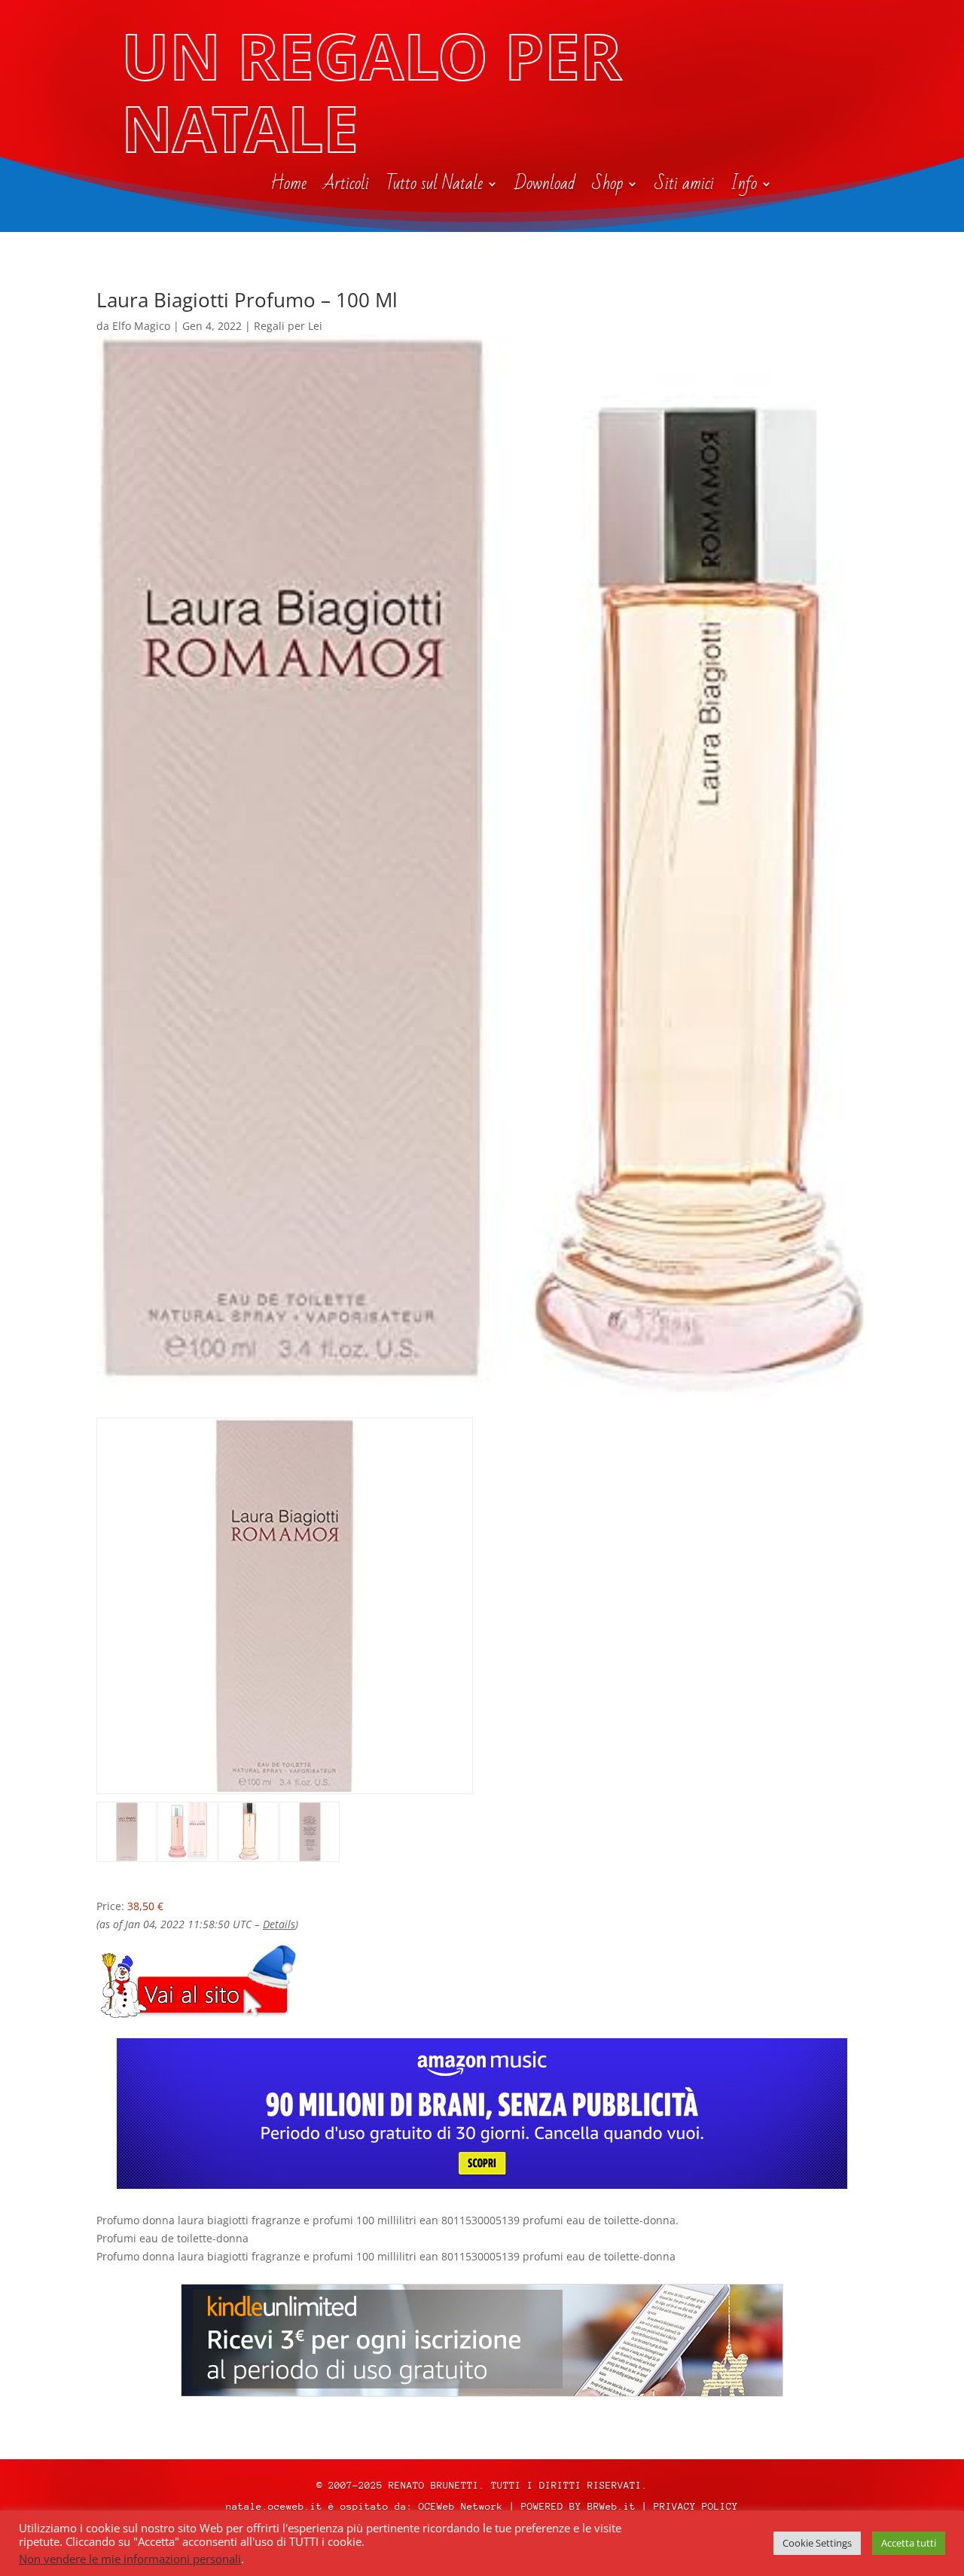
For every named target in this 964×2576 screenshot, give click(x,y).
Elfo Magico (141, 326)
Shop (607, 187)
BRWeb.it (612, 2506)
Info (744, 187)
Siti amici (684, 187)
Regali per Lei (288, 326)
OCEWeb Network (461, 2506)
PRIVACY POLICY (696, 2506)
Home (288, 187)
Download (545, 187)
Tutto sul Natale (434, 187)
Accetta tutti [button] (909, 2543)
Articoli (346, 187)
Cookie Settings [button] (817, 2543)
